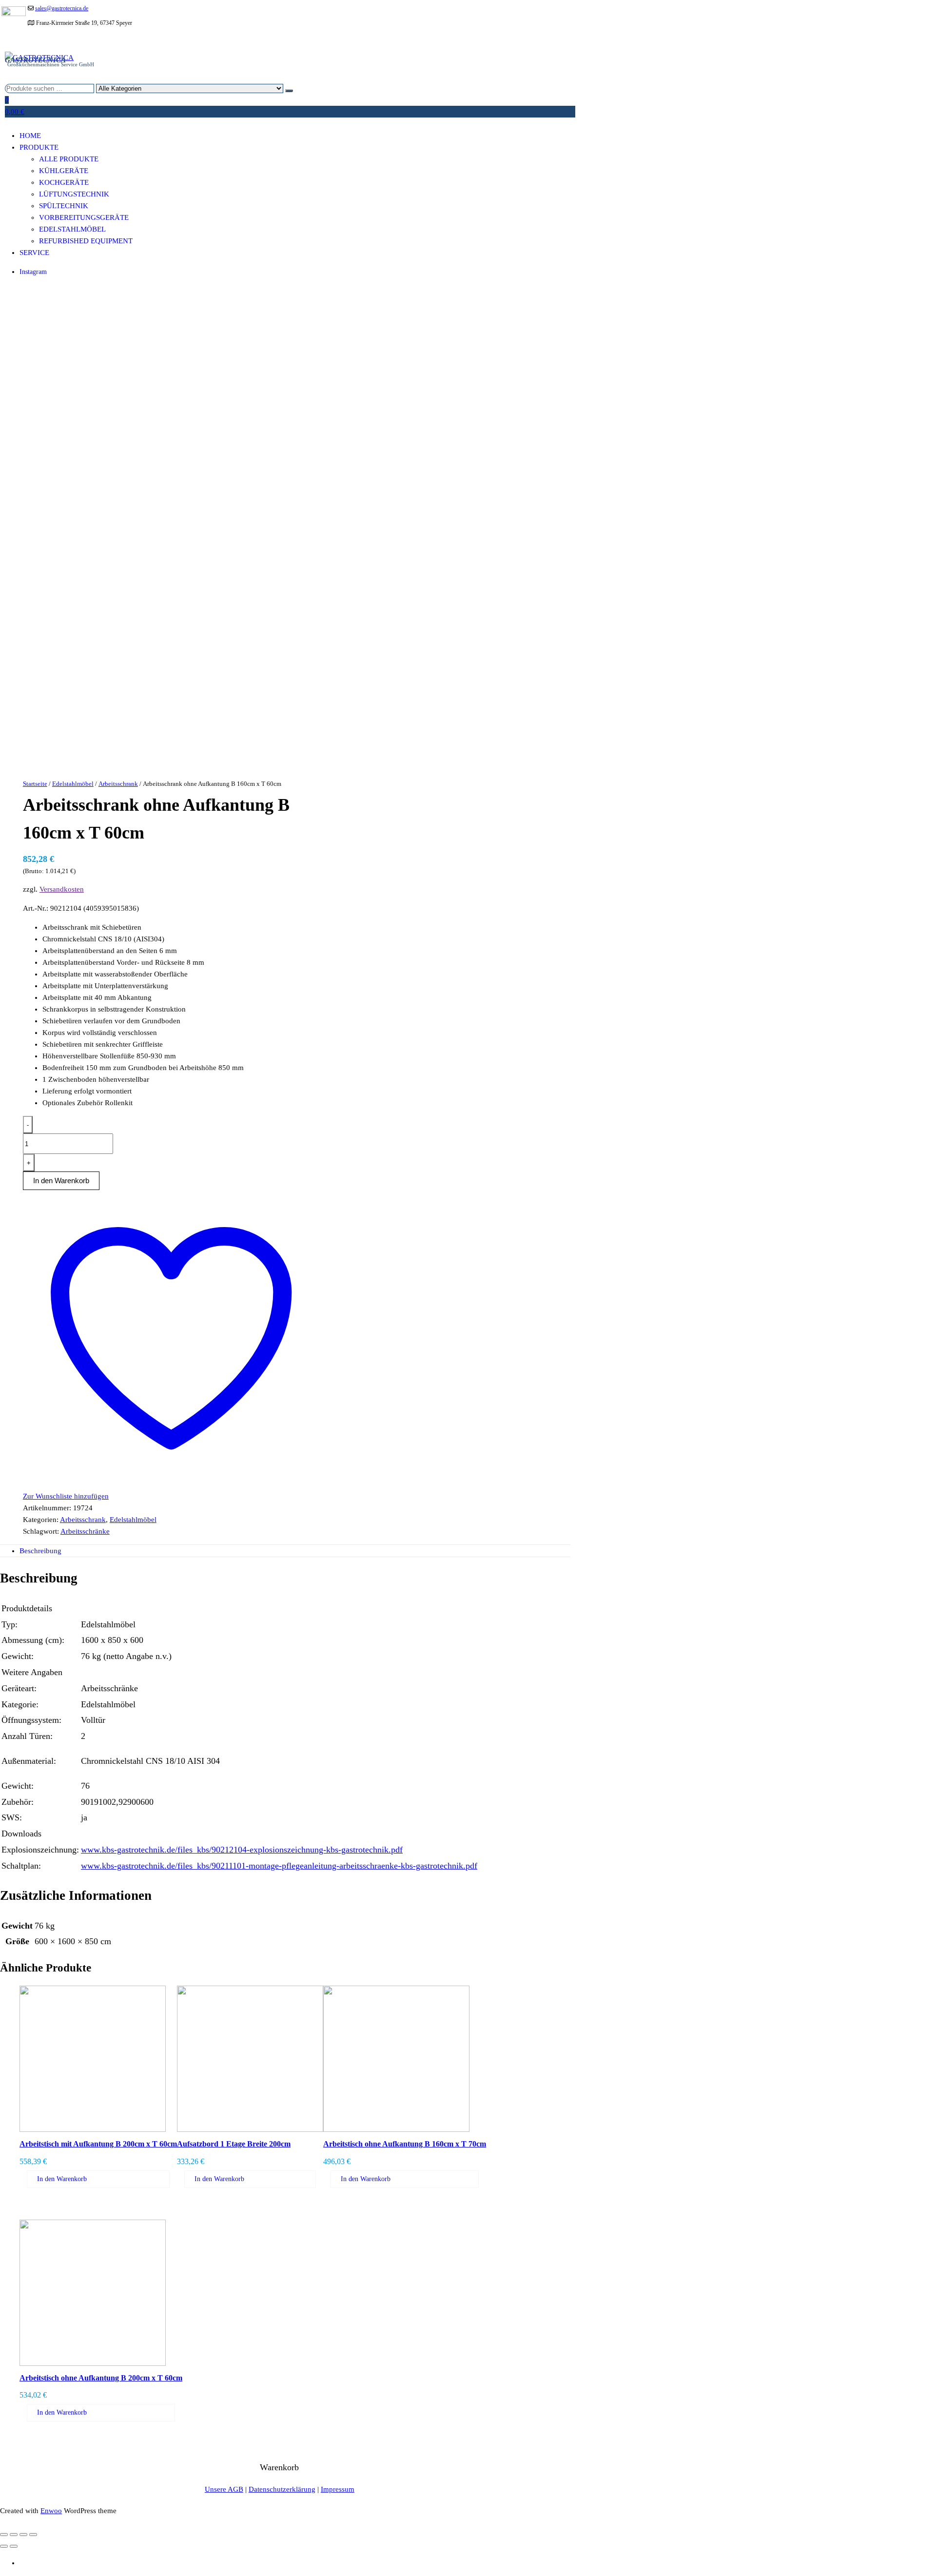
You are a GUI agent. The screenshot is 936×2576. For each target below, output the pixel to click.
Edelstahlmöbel (72, 229)
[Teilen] (23, 2535)
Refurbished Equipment (86, 241)
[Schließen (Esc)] (33, 2535)
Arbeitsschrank (118, 784)
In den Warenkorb (62, 2179)
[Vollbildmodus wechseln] (14, 2535)
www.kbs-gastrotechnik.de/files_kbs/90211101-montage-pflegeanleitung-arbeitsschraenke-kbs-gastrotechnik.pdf (279, 1866)
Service (34, 253)
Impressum (338, 2489)
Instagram (33, 272)
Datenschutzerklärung (282, 2489)
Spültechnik (64, 206)
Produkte (39, 147)
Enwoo (51, 2511)
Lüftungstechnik (74, 194)
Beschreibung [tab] (40, 1551)
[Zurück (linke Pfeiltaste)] (4, 2546)
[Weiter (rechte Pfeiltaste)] (14, 2546)
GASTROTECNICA (35, 60)
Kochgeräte (64, 182)
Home (30, 136)
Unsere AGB (224, 2489)
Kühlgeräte (64, 171)
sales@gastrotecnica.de (62, 8)
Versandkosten (62, 889)
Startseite (35, 784)
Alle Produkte (69, 159)
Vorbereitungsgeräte (84, 217)
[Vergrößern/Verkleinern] (4, 2535)
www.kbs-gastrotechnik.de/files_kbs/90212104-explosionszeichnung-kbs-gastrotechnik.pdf (242, 1850)
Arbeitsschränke (85, 1531)
